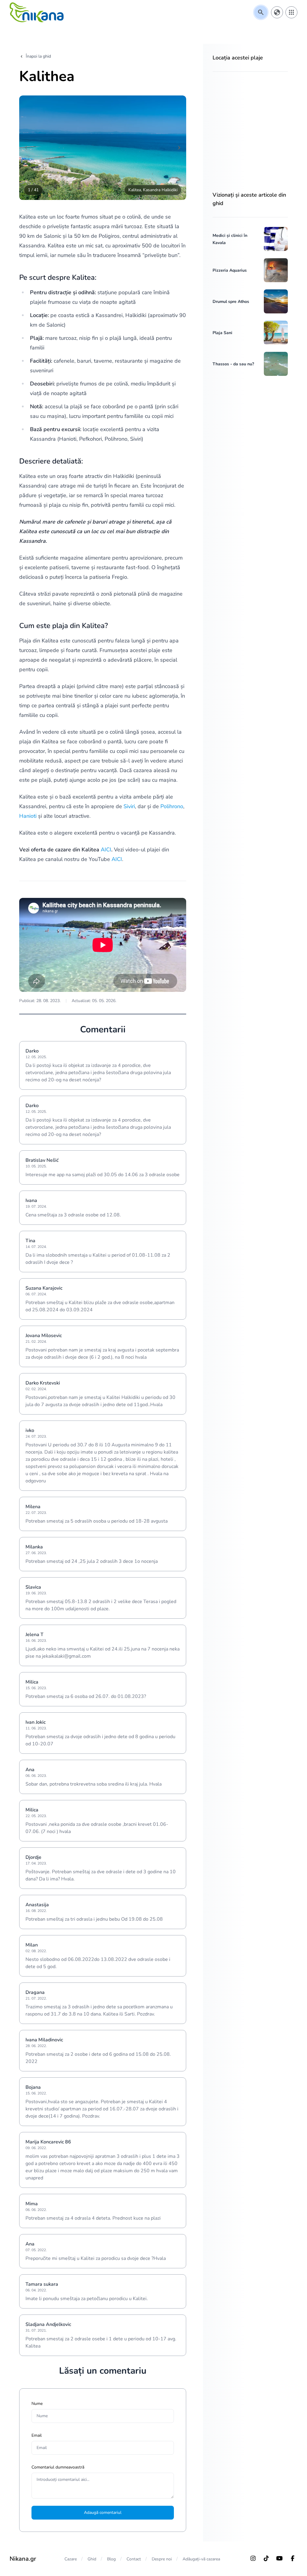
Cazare (71, 2559)
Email (37, 2435)
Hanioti (28, 816)
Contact (134, 2559)
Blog (111, 2559)
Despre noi (162, 2559)
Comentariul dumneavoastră (58, 2467)
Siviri (129, 806)
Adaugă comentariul (103, 2513)
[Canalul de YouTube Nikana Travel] (279, 2558)
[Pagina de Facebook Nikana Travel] (293, 2558)
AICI (106, 850)
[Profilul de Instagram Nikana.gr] (253, 2558)
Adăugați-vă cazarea (201, 2559)
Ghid (92, 2559)
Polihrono (172, 806)
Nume (37, 2404)
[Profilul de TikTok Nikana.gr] (266, 2558)
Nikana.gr (23, 2559)
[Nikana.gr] (37, 12)
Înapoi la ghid (38, 56)
